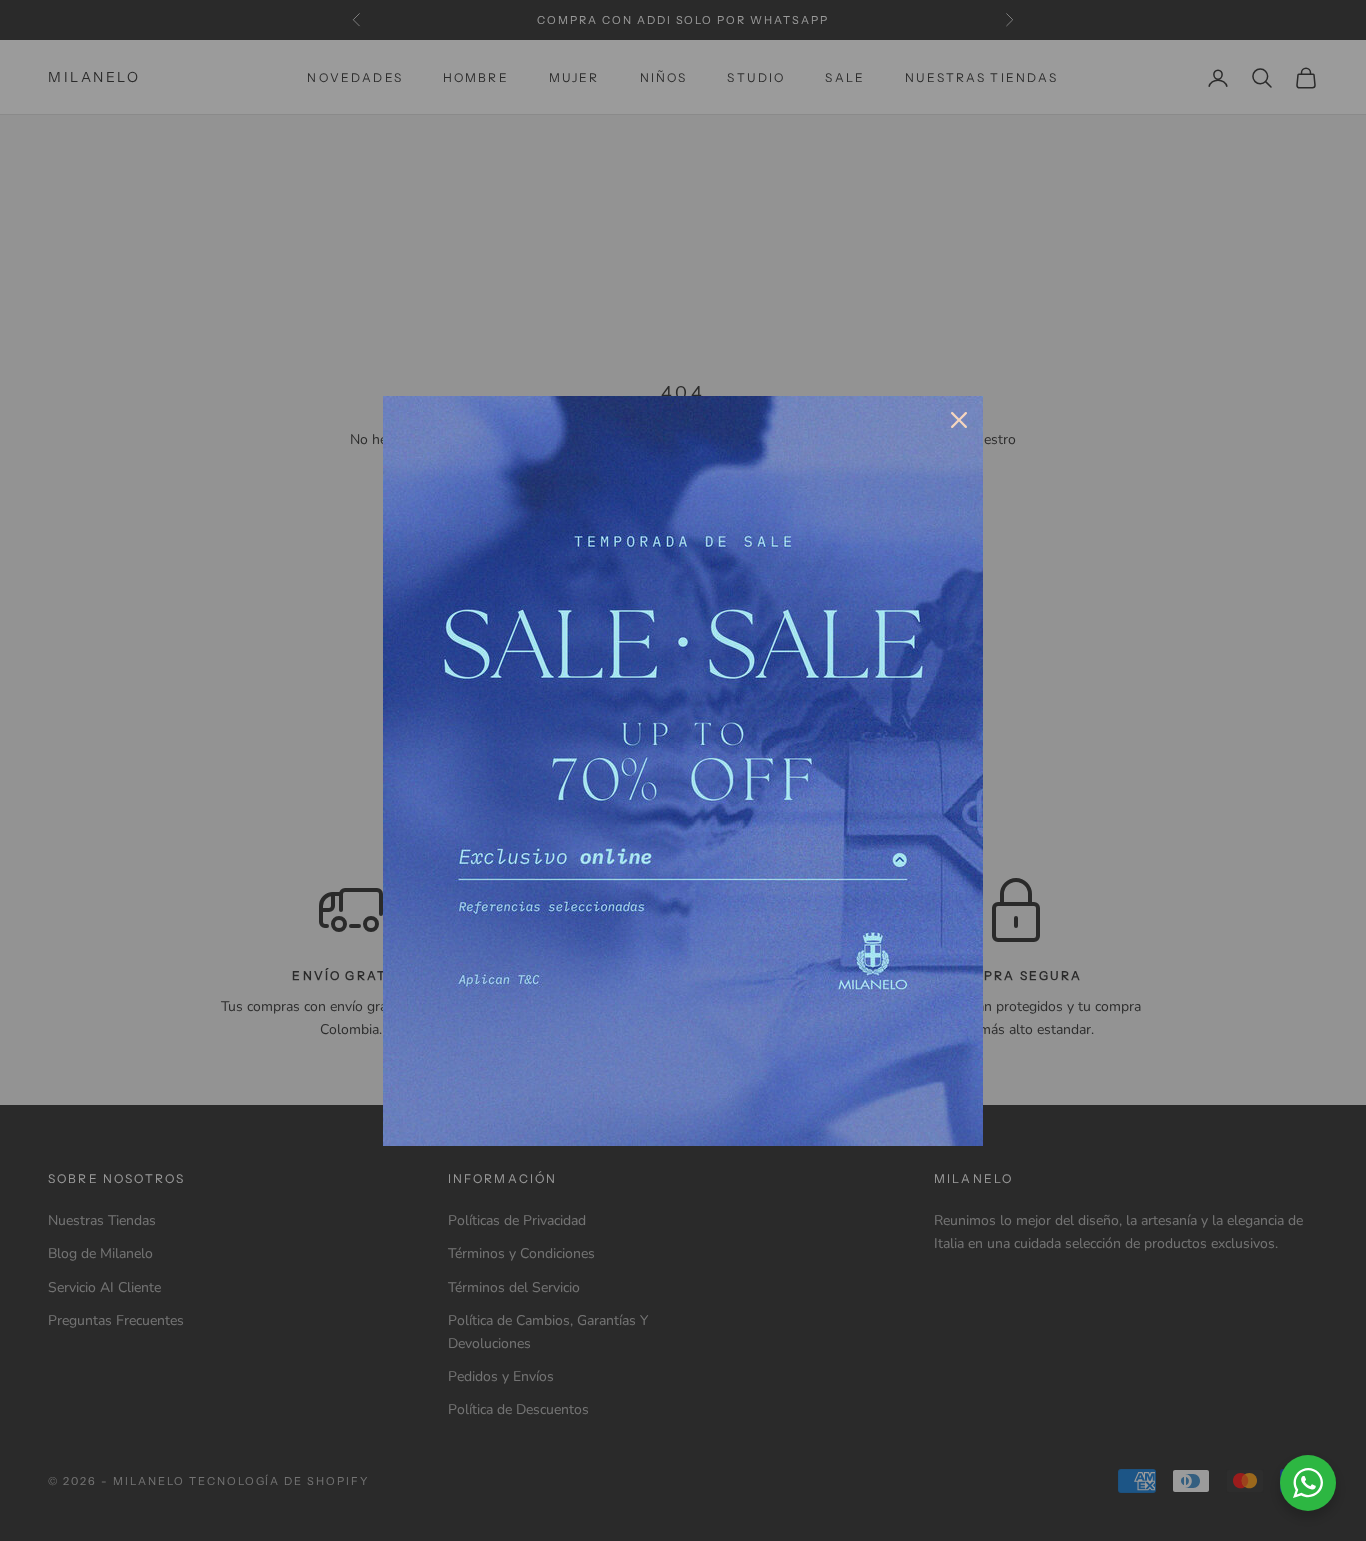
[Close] (959, 420)
